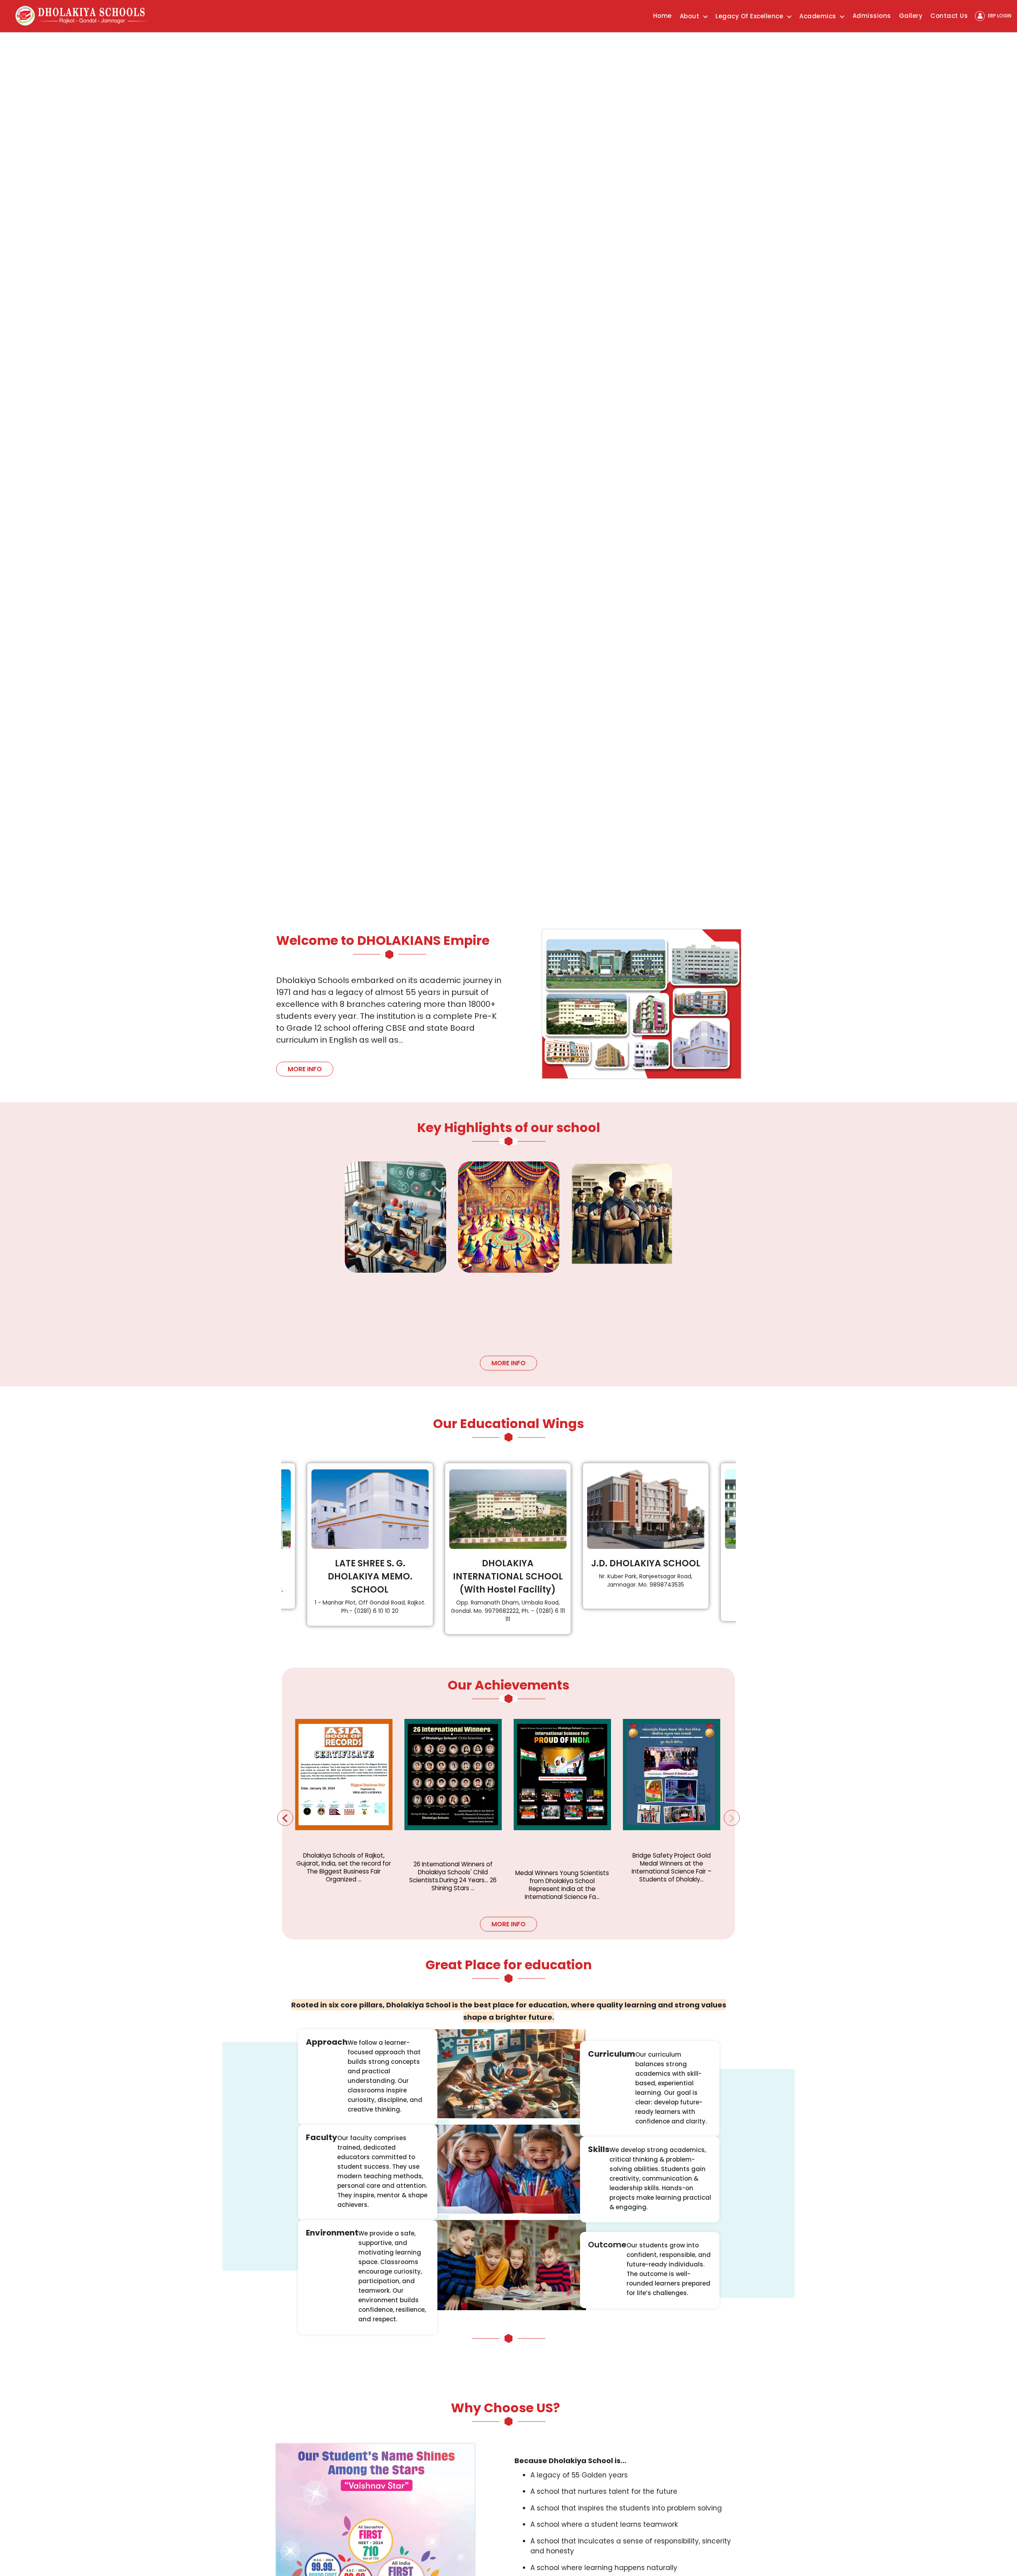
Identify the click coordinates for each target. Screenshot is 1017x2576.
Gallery (911, 16)
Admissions (872, 16)
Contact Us (949, 16)
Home (662, 16)
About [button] (690, 16)
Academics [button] (819, 16)
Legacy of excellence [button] (750, 16)
